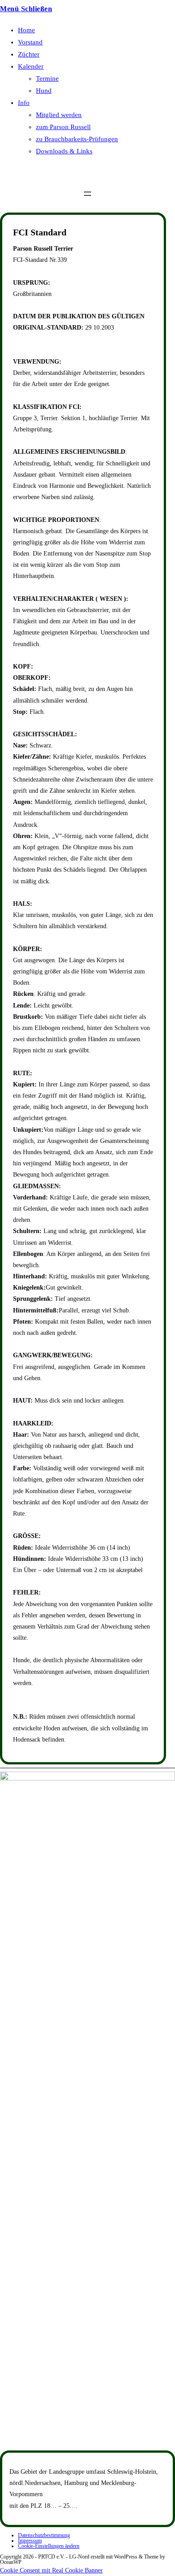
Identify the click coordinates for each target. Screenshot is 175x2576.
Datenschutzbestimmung (44, 2535)
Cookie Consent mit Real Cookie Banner (51, 2570)
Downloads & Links (64, 151)
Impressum (30, 2541)
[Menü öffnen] (87, 194)
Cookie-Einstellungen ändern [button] (49, 2546)
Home (26, 30)
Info (24, 103)
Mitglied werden (59, 115)
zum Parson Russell (63, 127)
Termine (47, 78)
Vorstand (30, 42)
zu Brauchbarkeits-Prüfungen (77, 139)
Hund (44, 91)
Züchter (29, 54)
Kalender (31, 66)
